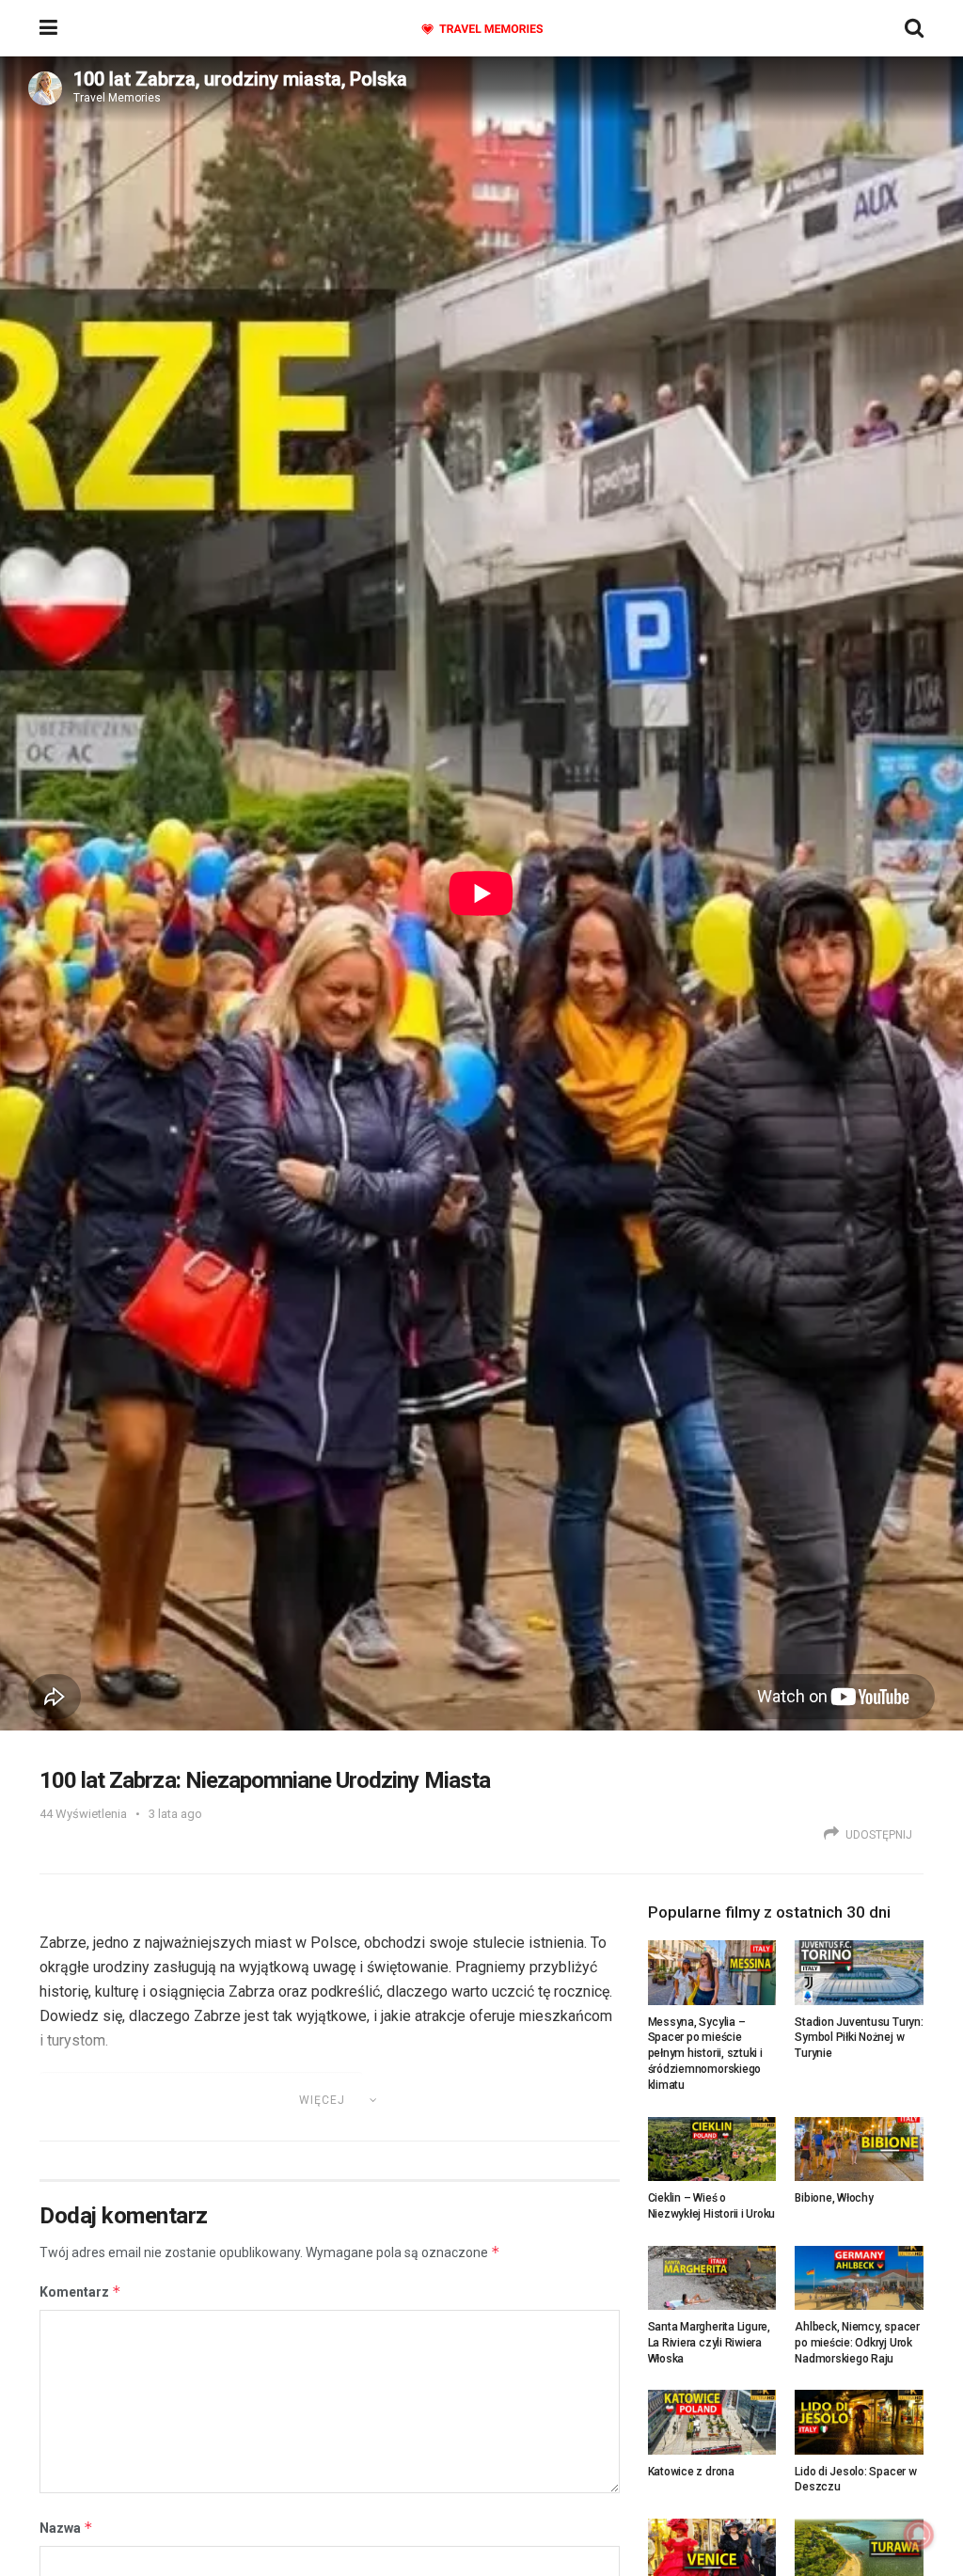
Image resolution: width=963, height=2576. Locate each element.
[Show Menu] (48, 28)
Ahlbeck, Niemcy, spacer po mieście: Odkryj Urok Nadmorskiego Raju (857, 2343)
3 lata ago (175, 1814)
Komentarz (80, 2292)
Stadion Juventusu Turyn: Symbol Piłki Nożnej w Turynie (859, 2038)
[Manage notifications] (919, 2535)
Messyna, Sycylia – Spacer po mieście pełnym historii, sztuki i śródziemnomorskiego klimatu (705, 2054)
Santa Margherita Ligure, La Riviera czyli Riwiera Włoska (709, 2343)
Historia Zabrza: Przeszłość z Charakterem (224, 2126)
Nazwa (66, 2528)
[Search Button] (914, 28)
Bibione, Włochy (834, 2198)
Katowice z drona (691, 2472)
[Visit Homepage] (481, 29)
